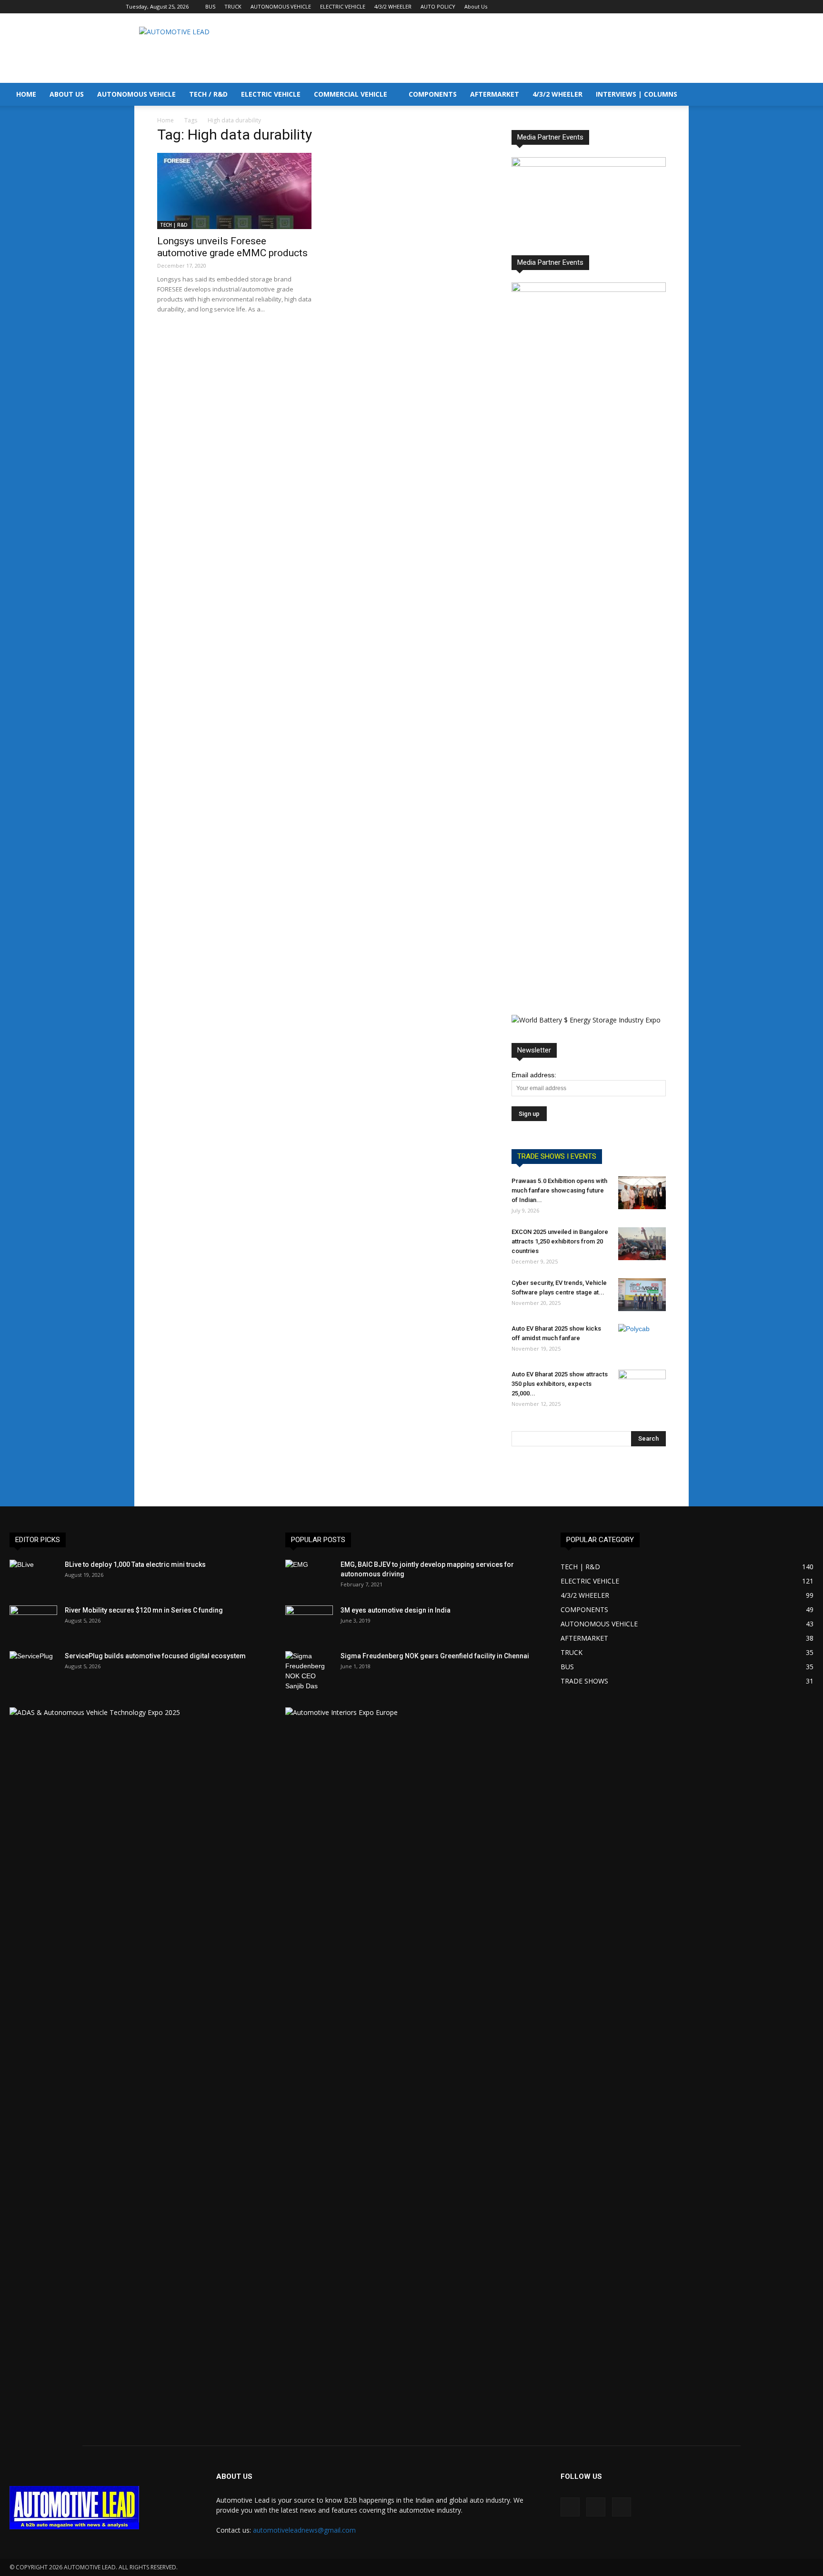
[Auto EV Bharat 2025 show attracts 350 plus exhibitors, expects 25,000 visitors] (642, 1386)
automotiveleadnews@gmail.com (304, 2530)
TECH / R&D (208, 94)
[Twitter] (690, 7)
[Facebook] (659, 7)
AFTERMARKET (495, 94)
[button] (812, 95)
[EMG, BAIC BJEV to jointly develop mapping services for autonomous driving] (309, 1576)
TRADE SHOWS (584, 1681)
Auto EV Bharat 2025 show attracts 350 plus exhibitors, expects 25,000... (560, 1384)
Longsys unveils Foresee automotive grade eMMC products (232, 247)
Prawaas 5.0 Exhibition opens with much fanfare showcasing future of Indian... (559, 1190)
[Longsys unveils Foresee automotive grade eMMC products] (234, 191)
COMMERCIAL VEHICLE (351, 94)
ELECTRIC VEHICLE (343, 6)
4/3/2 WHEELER (393, 6)
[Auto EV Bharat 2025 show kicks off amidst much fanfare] (642, 1341)
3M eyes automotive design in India (396, 1610)
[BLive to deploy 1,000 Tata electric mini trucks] (33, 1576)
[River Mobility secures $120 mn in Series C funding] (33, 1622)
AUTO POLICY (438, 6)
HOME (26, 94)
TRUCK (233, 6)
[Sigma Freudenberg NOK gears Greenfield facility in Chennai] (309, 1671)
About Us (476, 6)
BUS (210, 6)
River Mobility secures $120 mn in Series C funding (144, 1610)
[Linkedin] (674, 7)
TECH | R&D (174, 225)
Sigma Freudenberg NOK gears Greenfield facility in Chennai (435, 1656)
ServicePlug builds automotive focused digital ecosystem (155, 1656)
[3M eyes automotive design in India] (309, 1622)
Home (166, 120)
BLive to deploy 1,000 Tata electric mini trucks (135, 1564)
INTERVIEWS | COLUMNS (637, 94)
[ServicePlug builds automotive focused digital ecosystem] (33, 1668)
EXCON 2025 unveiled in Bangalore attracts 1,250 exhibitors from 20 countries (560, 1241)
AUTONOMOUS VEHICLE (281, 6)
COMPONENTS (433, 94)
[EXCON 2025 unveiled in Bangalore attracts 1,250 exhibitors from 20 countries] (642, 1244)
